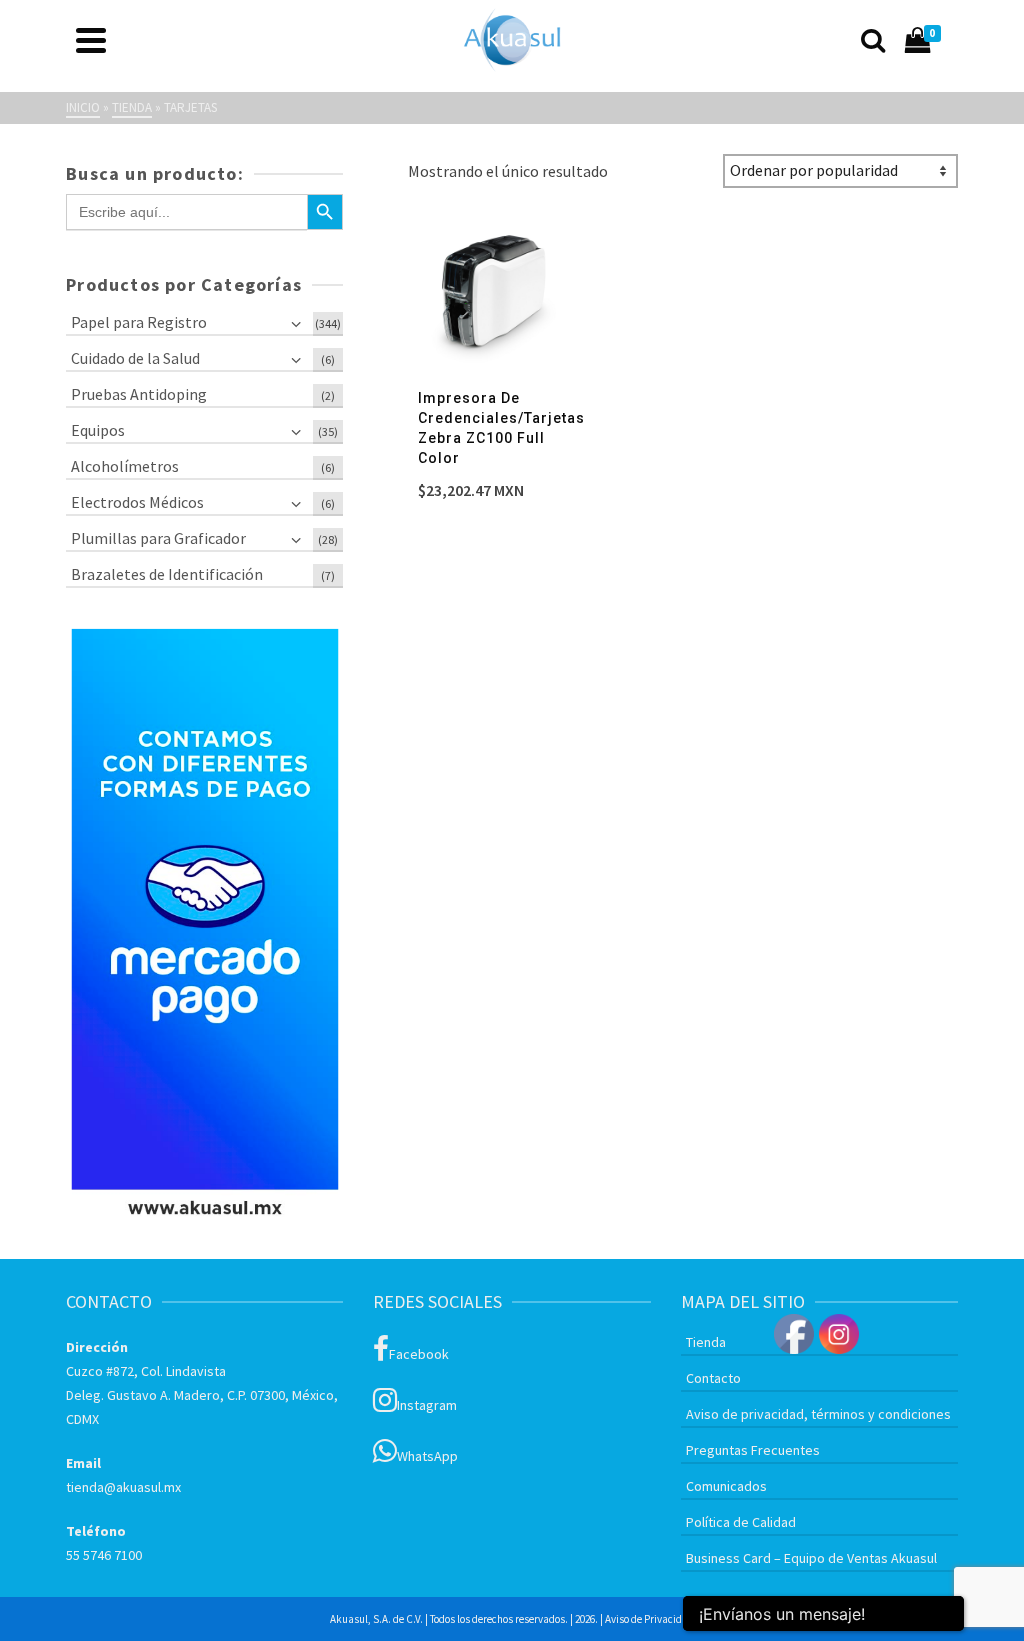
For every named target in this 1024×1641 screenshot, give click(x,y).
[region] (204, 928)
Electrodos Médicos (137, 502)
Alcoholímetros (125, 466)
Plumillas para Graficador (158, 538)
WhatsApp (427, 1456)
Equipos (98, 430)
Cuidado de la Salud (135, 358)
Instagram (427, 1405)
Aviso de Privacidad (649, 1619)
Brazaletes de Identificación (167, 574)
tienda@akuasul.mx (123, 1487)
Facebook (419, 1354)
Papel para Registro (139, 322)
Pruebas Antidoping (139, 394)
